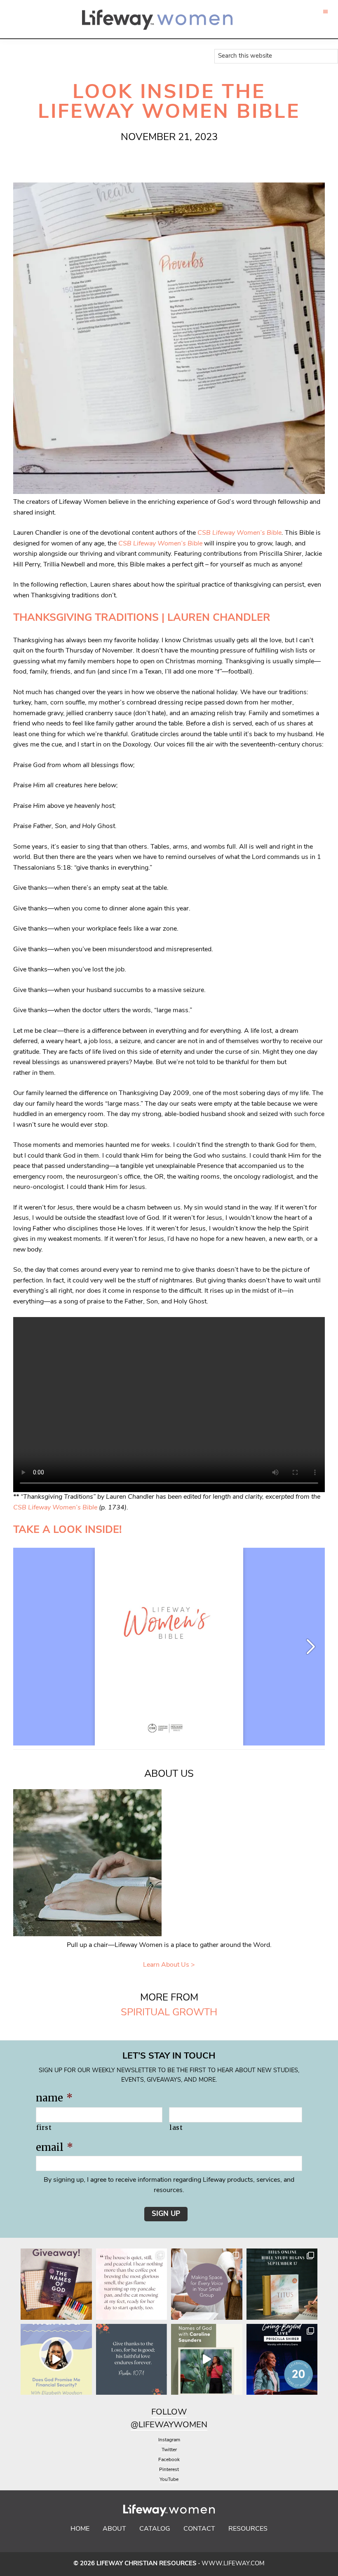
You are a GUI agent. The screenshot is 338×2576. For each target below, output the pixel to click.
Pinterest (169, 2470)
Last (176, 2128)
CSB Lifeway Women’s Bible (239, 533)
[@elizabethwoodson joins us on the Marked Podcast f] (56, 2360)
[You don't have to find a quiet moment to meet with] (132, 2284)
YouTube (169, 2480)
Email (54, 2147)
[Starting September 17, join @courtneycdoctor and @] (282, 2284)
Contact (199, 2529)
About (114, 2529)
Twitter (169, 2450)
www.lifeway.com (233, 2564)
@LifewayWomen (169, 2425)
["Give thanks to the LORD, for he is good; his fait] (132, 2360)
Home (80, 2529)
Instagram (169, 2440)
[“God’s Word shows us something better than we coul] (207, 2360)
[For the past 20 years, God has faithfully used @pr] (282, 2360)
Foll (161, 2412)
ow (179, 2412)
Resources (248, 2529)
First (44, 2128)
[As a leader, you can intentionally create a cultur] (207, 2284)
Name (54, 2098)
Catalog (155, 2529)
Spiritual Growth (169, 2013)
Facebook (169, 2460)
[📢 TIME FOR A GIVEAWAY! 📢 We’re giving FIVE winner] (56, 2284)
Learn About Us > (169, 1965)
